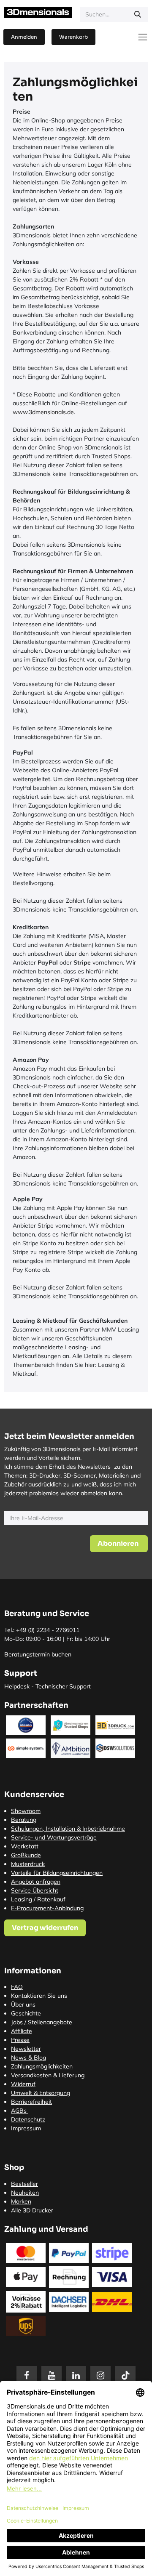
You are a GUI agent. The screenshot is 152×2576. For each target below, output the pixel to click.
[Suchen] (138, 15)
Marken (21, 2201)
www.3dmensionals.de (43, 412)
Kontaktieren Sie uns (39, 1996)
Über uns (23, 2004)
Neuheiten (25, 2193)
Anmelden (24, 37)
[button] (119, 1544)
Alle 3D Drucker (32, 2210)
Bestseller (24, 2184)
